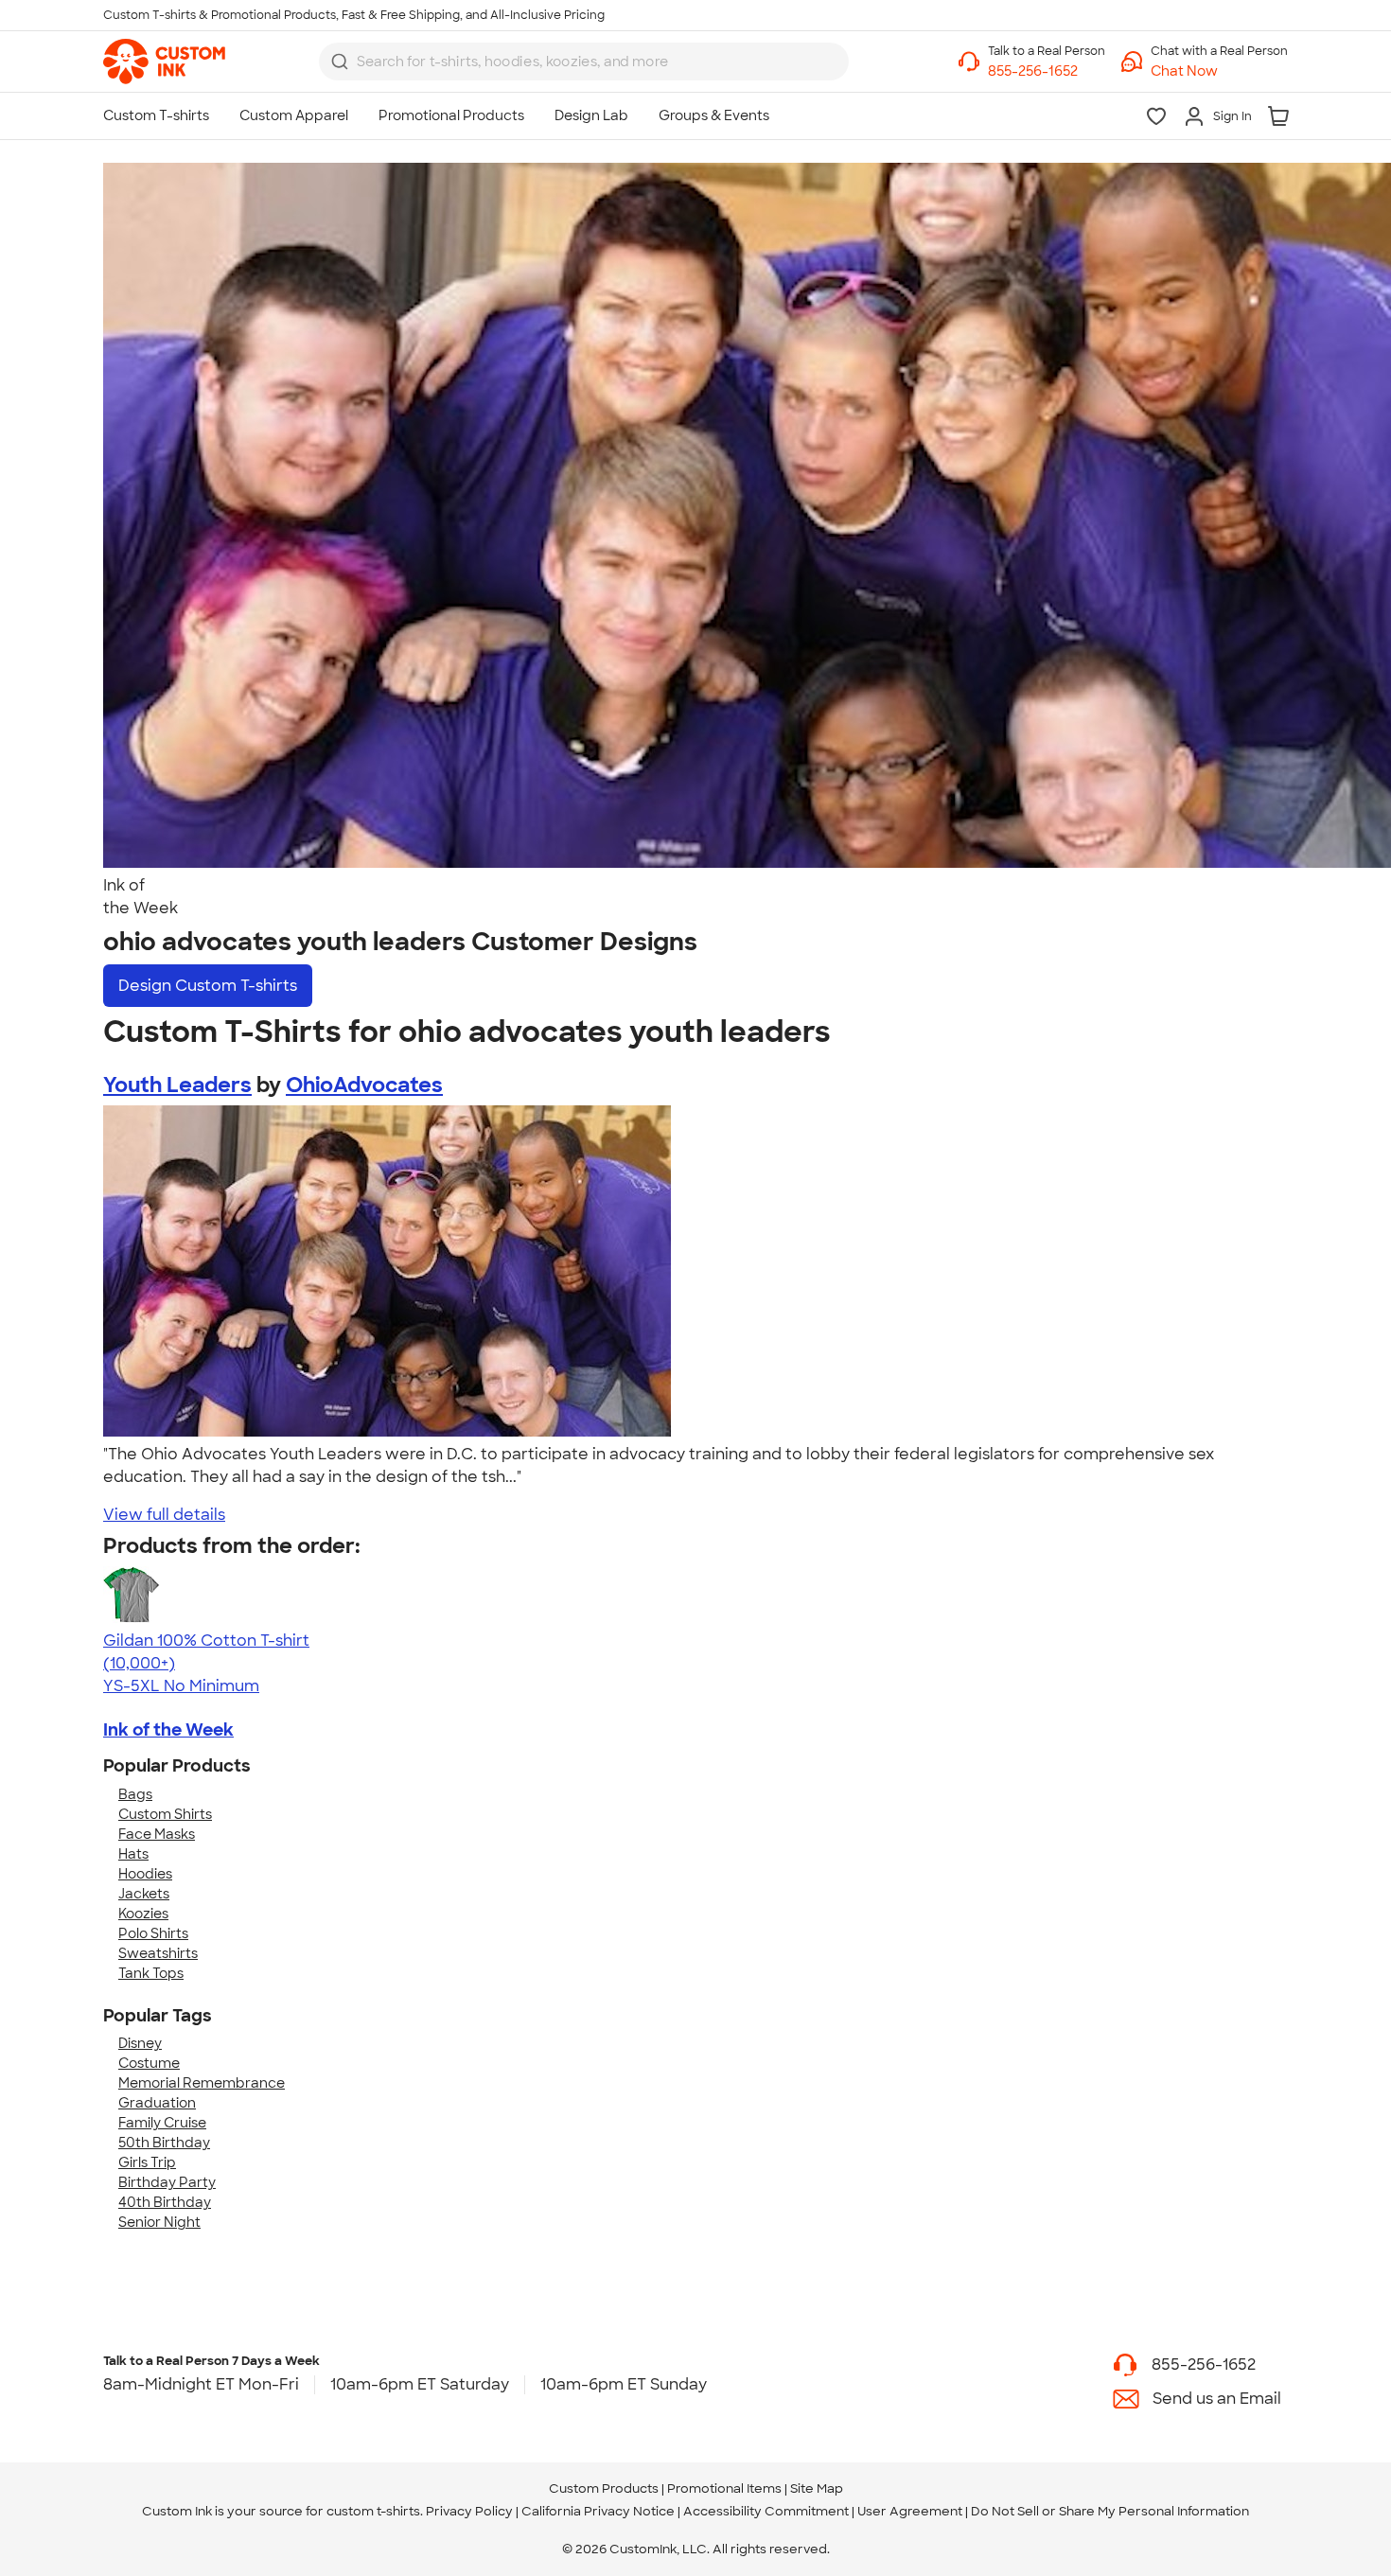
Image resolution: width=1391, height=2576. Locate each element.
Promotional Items (724, 2488)
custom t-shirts (373, 2511)
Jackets (144, 1894)
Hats (133, 1854)
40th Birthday (165, 2202)
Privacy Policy (469, 2511)
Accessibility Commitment (766, 2511)
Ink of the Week (168, 1730)
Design (208, 986)
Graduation (157, 2103)
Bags (135, 1794)
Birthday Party (167, 2182)
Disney (140, 2043)
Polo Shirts (153, 1933)
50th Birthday (164, 2143)
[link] (164, 62)
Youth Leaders (177, 1085)
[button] (1219, 71)
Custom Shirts (165, 1814)
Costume (149, 2063)
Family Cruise (162, 2123)
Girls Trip (147, 2162)
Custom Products (604, 2488)
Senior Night (159, 2222)
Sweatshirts (158, 1953)
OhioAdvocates (364, 1085)
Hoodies (145, 1874)
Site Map (817, 2488)
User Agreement (910, 2511)
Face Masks (157, 1834)
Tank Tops (151, 1973)
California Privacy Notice (598, 2511)
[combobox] (584, 62)
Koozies (143, 1914)
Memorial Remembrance (202, 2083)
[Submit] (340, 62)
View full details (164, 1515)
